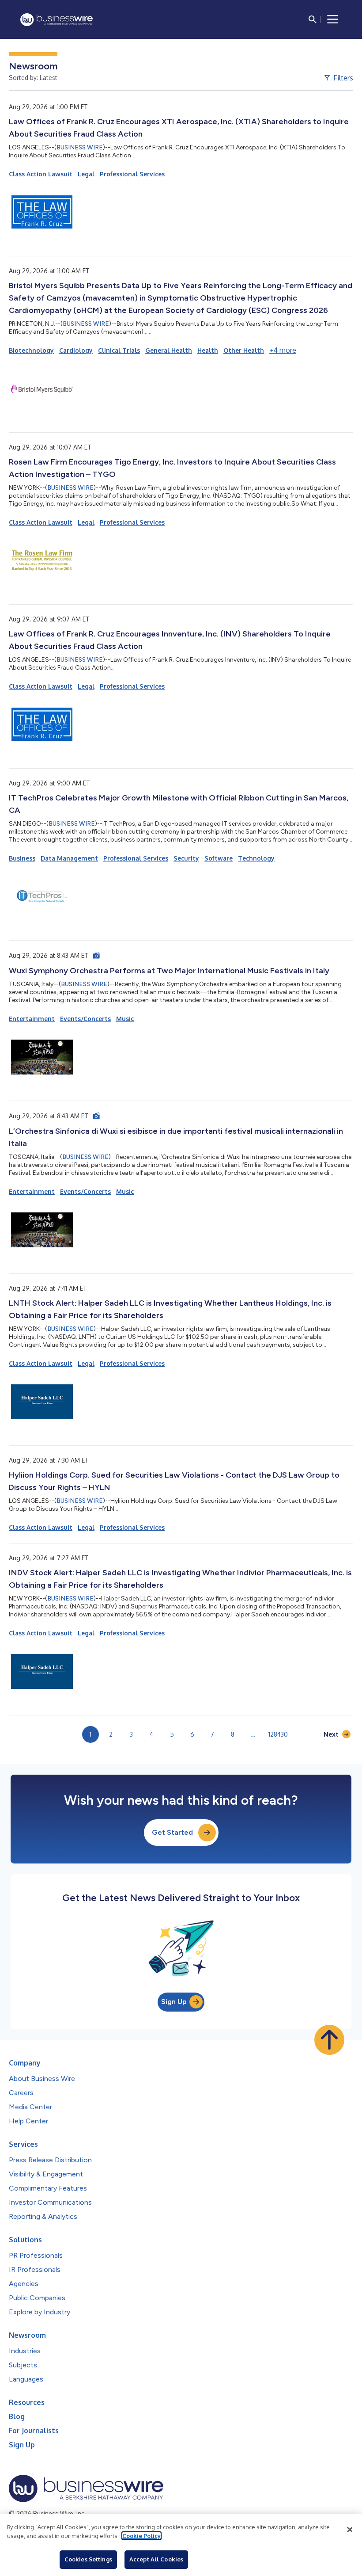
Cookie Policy (141, 2536)
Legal (86, 174)
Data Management (69, 858)
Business (22, 858)
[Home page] (57, 20)
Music (125, 1019)
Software (219, 858)
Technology (256, 858)
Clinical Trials (119, 350)
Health (208, 350)
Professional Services (132, 174)
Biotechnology (31, 350)
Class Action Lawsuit (41, 174)
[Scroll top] (329, 2040)
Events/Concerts (85, 1019)
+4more (283, 350)
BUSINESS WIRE (80, 147)
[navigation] (333, 19)
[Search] (313, 19)
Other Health (244, 350)
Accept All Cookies (156, 2559)
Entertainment (32, 1019)
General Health (169, 350)
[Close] (350, 2530)
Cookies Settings (88, 2559)
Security (186, 858)
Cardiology (76, 350)
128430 (278, 1734)
